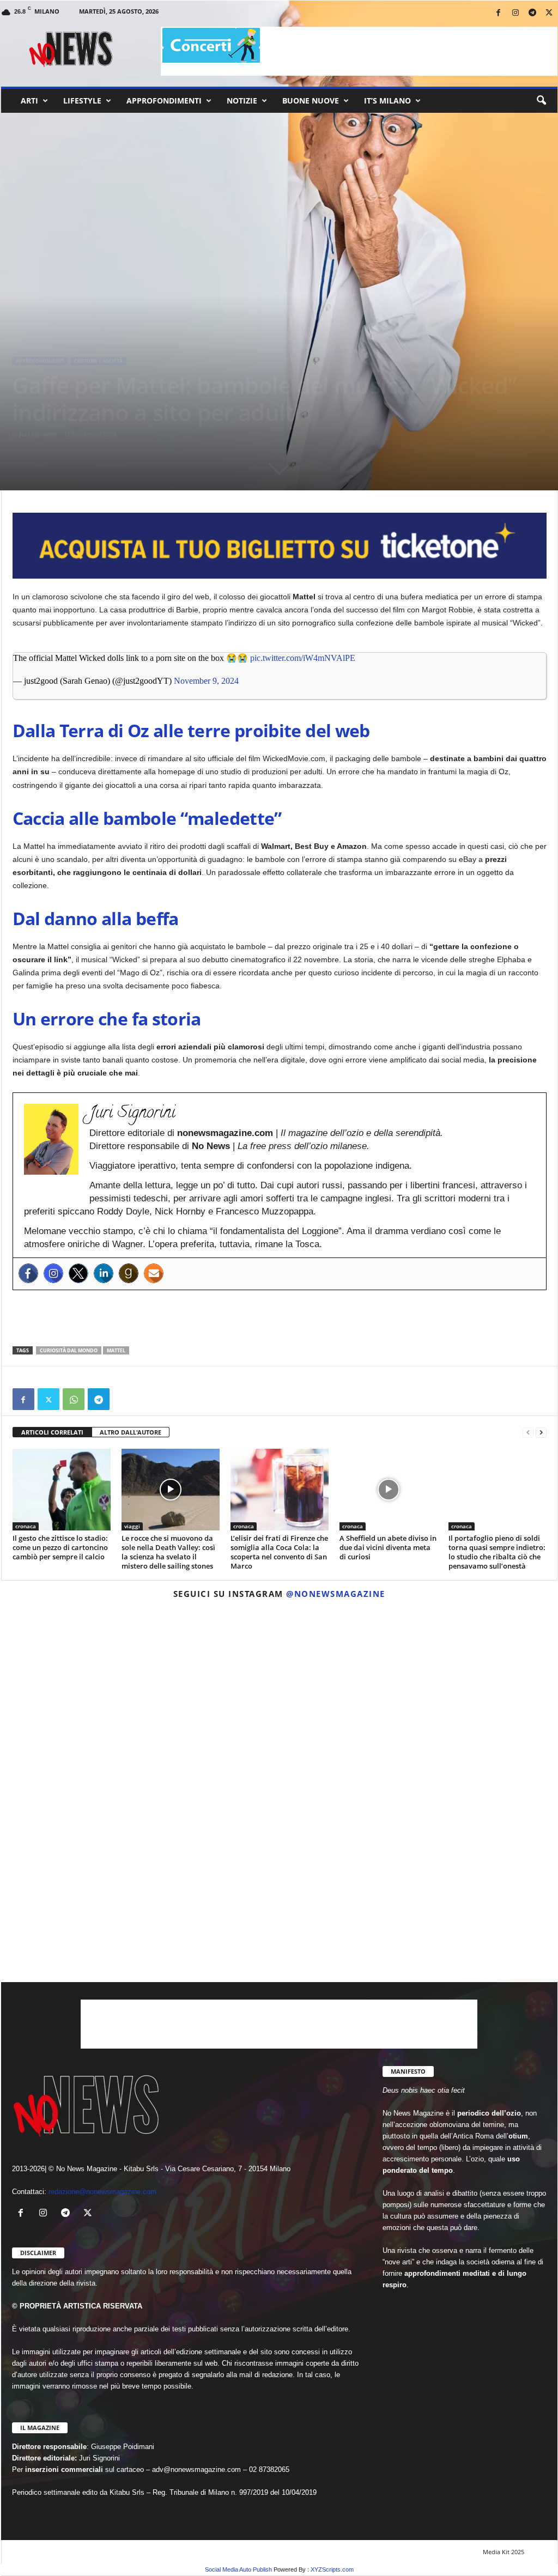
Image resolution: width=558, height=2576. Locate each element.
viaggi (132, 1526)
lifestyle (82, 101)
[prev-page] (528, 1433)
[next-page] (541, 1433)
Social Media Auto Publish (238, 2569)
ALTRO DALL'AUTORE (131, 1432)
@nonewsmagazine (336, 1594)
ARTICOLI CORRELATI (52, 1432)
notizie (242, 101)
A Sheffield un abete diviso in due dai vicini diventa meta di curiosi (388, 1547)
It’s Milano (387, 101)
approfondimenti (164, 101)
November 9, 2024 (206, 681)
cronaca (26, 1526)
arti (29, 101)
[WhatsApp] (74, 1399)
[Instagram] (515, 13)
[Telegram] (532, 13)
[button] (541, 101)
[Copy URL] (124, 1399)
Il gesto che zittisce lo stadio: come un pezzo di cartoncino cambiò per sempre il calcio (60, 1547)
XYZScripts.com (332, 2569)
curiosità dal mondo (69, 1350)
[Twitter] (78, 1273)
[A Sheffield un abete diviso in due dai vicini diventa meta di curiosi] (389, 1490)
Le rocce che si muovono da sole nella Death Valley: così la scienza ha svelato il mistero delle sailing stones (168, 1552)
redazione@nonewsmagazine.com (102, 2192)
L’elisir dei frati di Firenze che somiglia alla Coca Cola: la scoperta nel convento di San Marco (279, 1552)
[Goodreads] (129, 1273)
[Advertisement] (280, 1318)
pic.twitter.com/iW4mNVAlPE (303, 658)
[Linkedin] (104, 1273)
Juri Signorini (38, 434)
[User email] (154, 1273)
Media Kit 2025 (504, 2552)
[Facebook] (499, 13)
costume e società (98, 361)
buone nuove (311, 101)
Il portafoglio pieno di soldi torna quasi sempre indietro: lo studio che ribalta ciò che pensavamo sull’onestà (497, 1552)
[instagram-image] (92, 1698)
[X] (549, 13)
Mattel (116, 1350)
